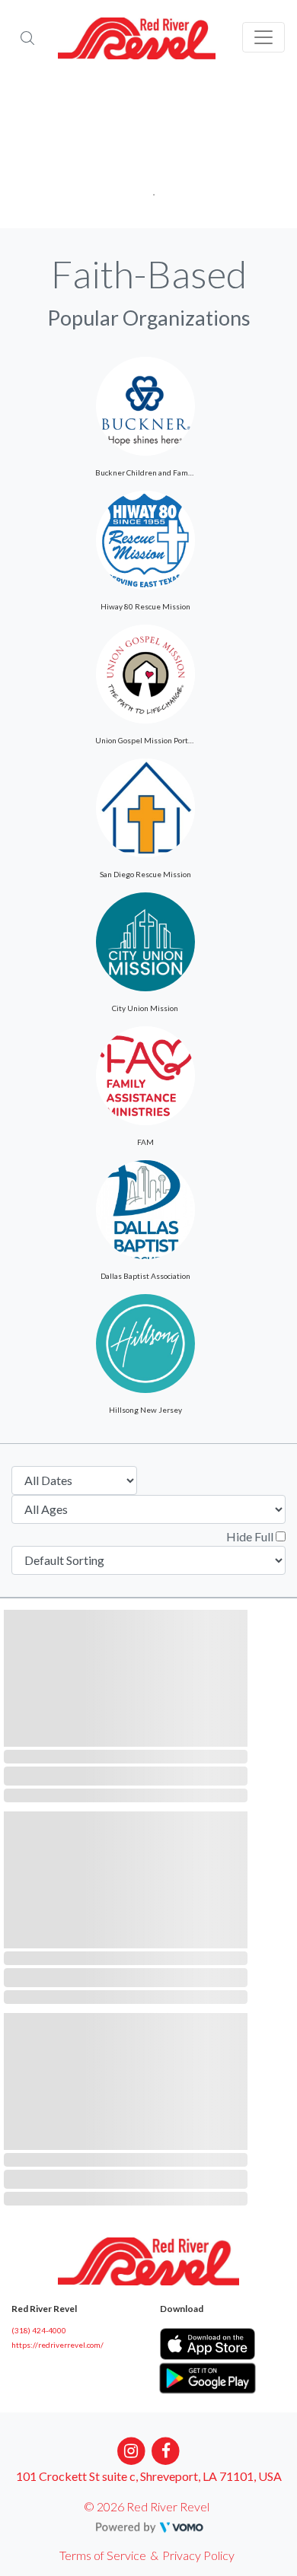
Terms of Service (103, 2555)
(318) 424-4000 (39, 2330)
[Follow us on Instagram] (131, 2449)
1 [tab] (149, 190)
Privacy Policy (198, 2555)
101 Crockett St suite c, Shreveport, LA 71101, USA (149, 2476)
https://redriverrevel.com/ (57, 2345)
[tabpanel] (148, 152)
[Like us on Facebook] (166, 2449)
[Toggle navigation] (263, 37)
